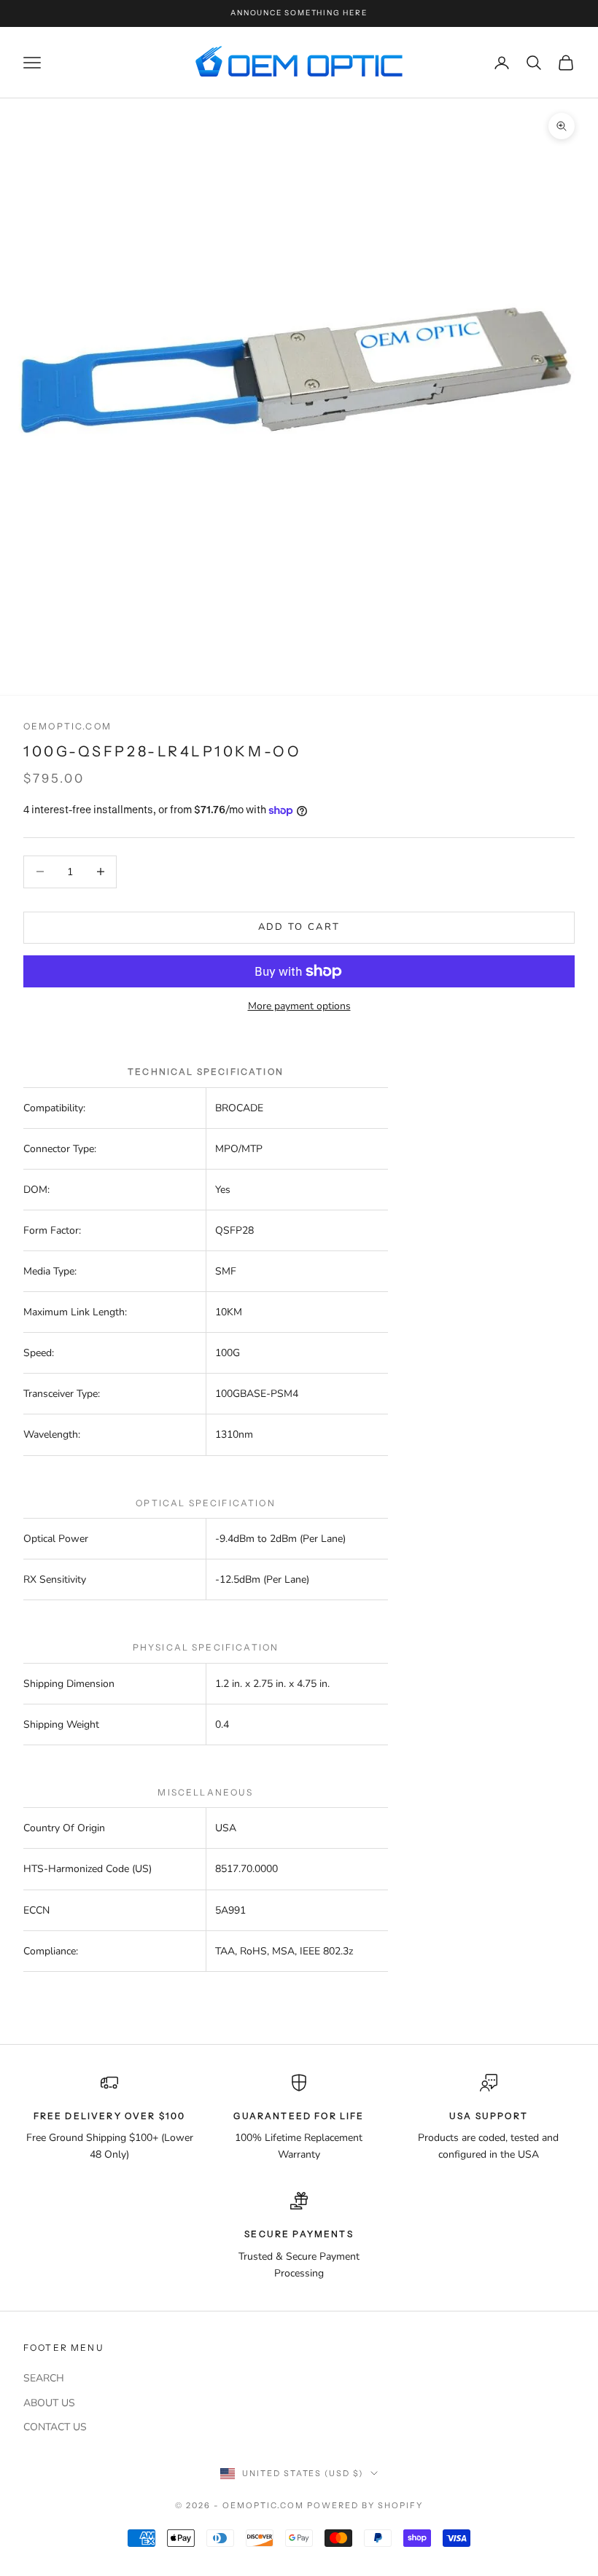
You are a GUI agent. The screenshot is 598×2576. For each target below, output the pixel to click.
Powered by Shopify (365, 2505)
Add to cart (299, 927)
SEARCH (44, 2378)
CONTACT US (55, 2427)
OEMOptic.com (67, 726)
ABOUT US (49, 2403)
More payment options (299, 1006)
